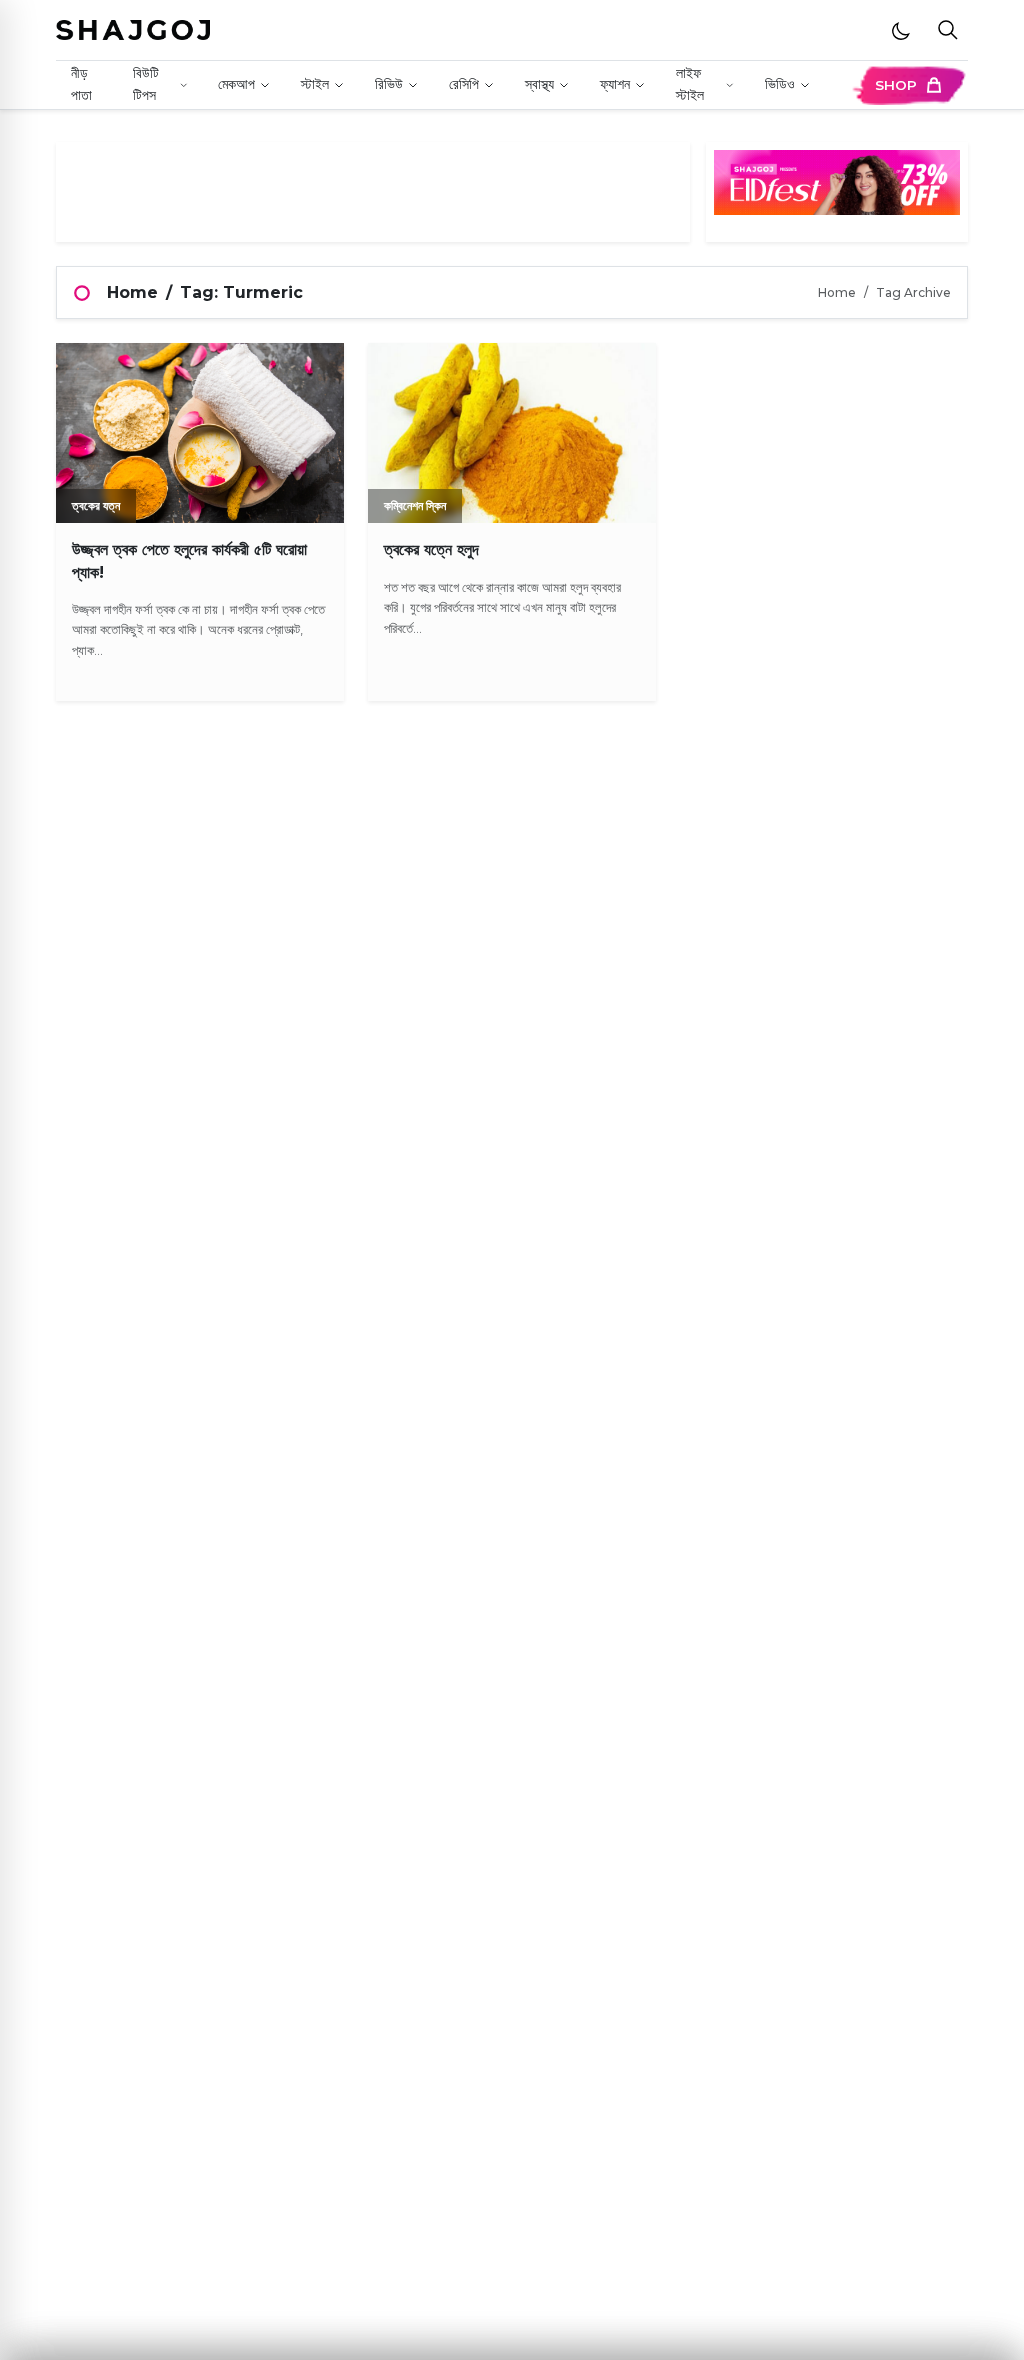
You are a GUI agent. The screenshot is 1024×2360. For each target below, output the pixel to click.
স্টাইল (315, 84)
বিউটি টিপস (146, 84)
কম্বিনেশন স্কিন (415, 505)
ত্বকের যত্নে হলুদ (431, 549)
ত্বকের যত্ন (96, 505)
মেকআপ (236, 84)
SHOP (896, 85)
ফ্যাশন (615, 84)
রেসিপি (464, 84)
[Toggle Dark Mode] (901, 30)
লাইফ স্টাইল (690, 84)
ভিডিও (780, 84)
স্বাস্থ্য (539, 84)
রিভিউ (389, 84)
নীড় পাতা (81, 84)
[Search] (948, 30)
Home (132, 292)
